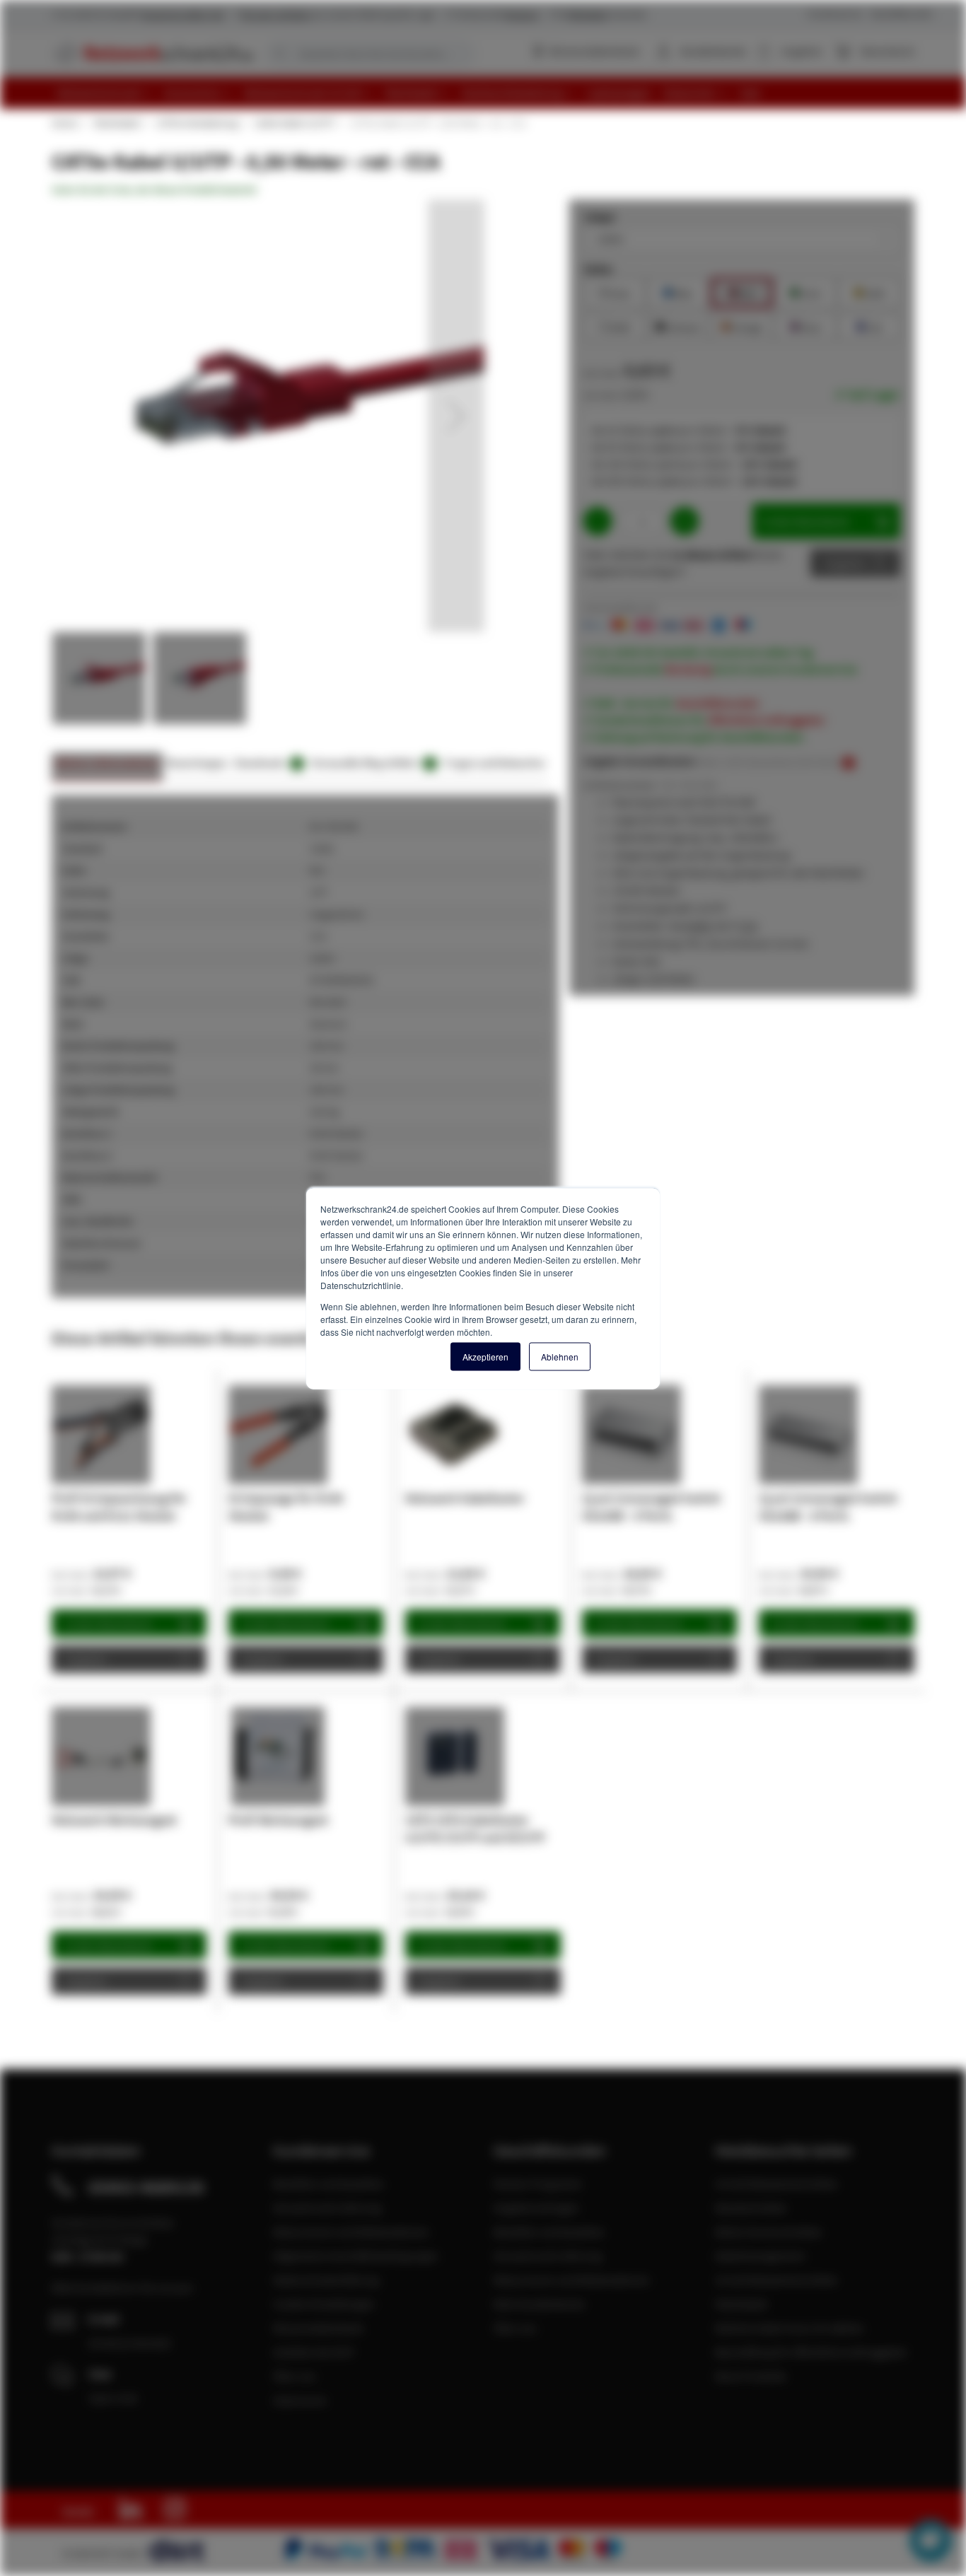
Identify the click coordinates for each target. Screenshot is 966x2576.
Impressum (300, 2400)
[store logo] (152, 53)
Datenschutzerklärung (326, 2280)
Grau (615, 292)
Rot (742, 292)
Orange (742, 326)
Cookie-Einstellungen (324, 2304)
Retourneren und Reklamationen (351, 2232)
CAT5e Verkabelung (197, 123)
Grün (806, 292)
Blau (678, 292)
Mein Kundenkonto (539, 2304)
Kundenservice (835, 14)
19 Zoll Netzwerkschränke (776, 2184)
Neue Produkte (751, 2376)
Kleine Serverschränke (768, 2232)
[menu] (488, 93)
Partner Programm (538, 2184)
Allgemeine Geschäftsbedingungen (356, 2256)
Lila (869, 326)
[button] (456, 416)
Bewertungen (197, 763)
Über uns (295, 2376)
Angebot (845, 563)
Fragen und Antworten (495, 763)
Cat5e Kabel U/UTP (294, 123)
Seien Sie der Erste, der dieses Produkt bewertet (154, 190)
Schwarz (678, 326)
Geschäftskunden (902, 14)
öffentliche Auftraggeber (767, 720)
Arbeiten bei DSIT (314, 2352)
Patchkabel (117, 123)
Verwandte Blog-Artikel (372, 763)
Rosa (805, 326)
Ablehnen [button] (560, 1356)
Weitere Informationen (107, 763)
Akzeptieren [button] (485, 1356)
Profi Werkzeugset (278, 1820)
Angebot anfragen (536, 2208)
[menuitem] (105, 93)
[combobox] (370, 54)
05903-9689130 (146, 2187)
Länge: (600, 216)
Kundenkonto (713, 51)
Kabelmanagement (760, 2256)
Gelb (869, 292)
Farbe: (599, 269)
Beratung (688, 669)
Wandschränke (751, 2208)
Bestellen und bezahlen (328, 2184)
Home (64, 123)
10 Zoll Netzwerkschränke (776, 2280)
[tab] (107, 767)
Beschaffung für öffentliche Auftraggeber (811, 2352)
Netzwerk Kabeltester (465, 1498)
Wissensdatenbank (594, 51)
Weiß (615, 326)
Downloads (267, 763)
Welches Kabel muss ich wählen (790, 2328)
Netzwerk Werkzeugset (114, 1820)
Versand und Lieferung (327, 2208)
